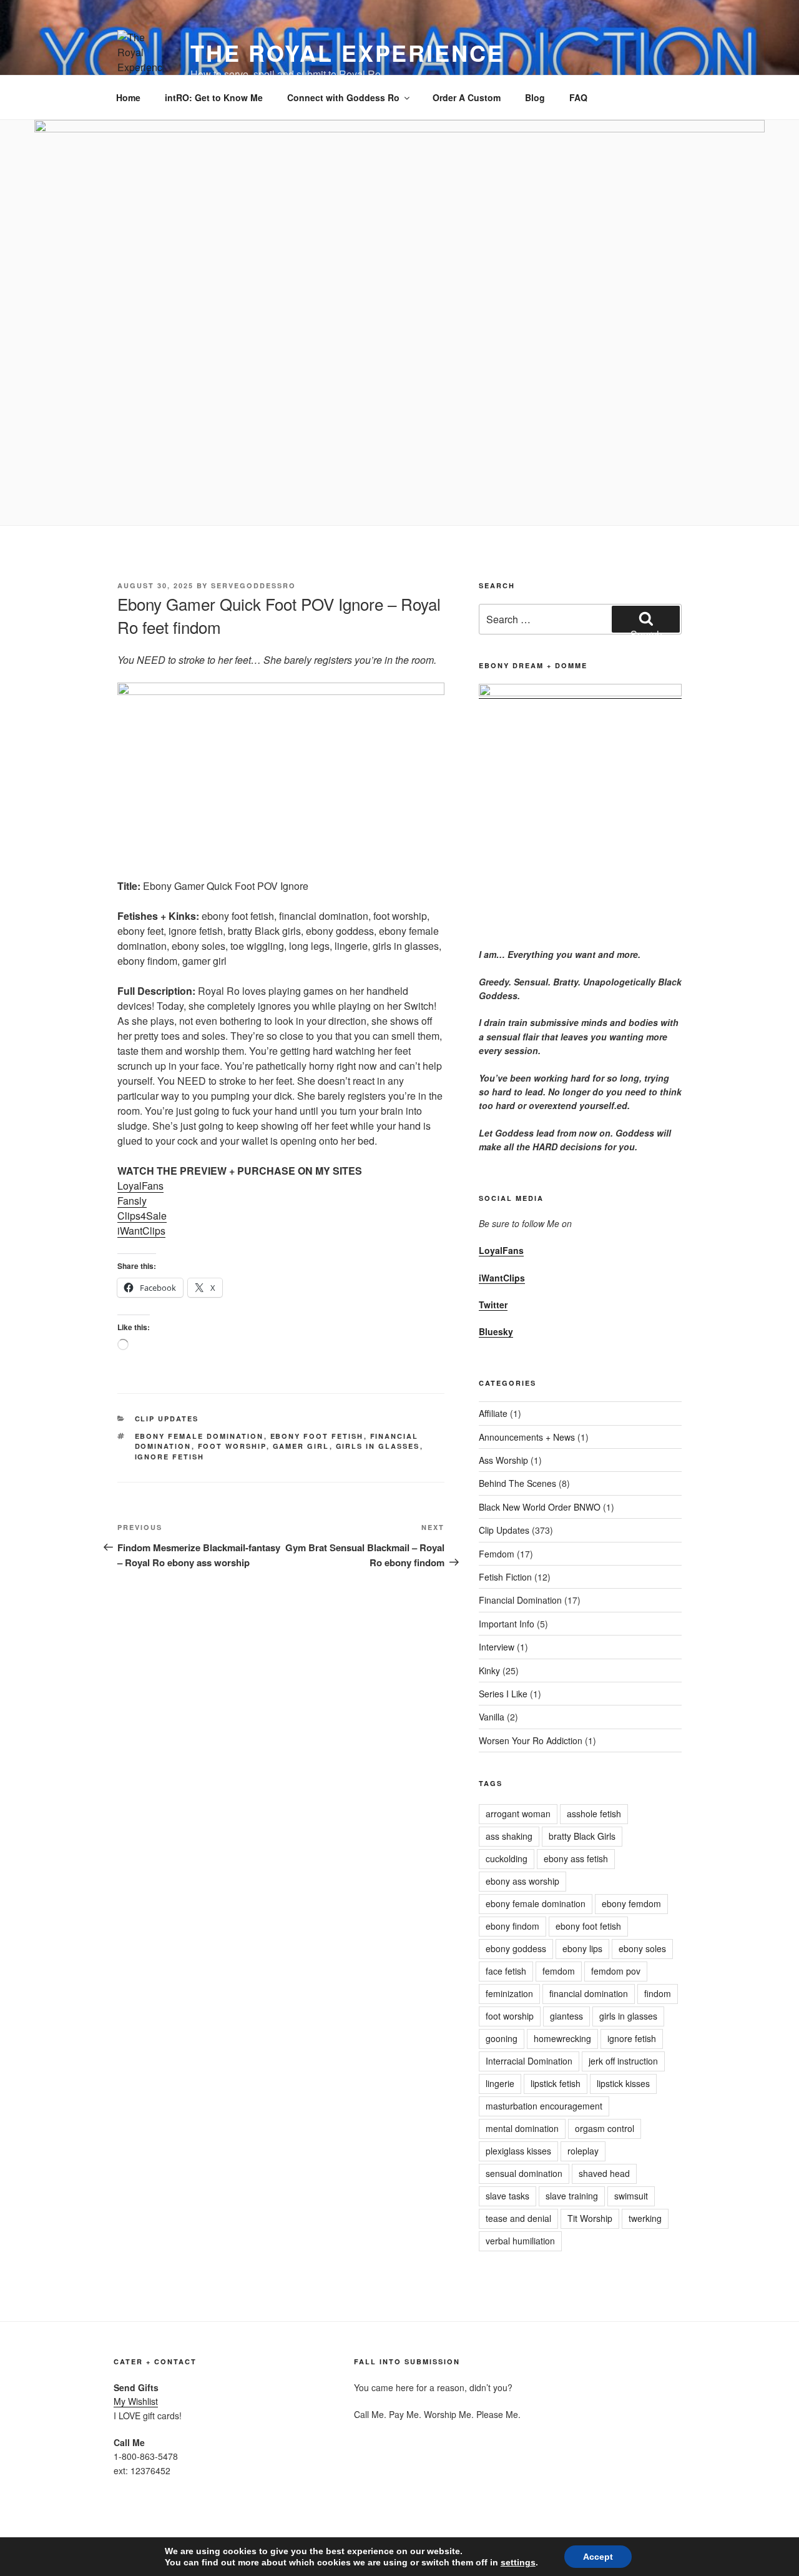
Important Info (507, 1624)
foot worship (232, 1446)
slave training (572, 2196)
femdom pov (616, 1971)
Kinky (489, 1670)
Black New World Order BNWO (540, 1507)
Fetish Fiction (505, 1577)
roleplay (583, 2151)
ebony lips (582, 1948)
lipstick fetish (556, 2083)
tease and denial (518, 2218)
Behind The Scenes (517, 1483)
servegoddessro (253, 585)
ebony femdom (631, 1903)
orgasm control (605, 2128)
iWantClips (141, 1231)
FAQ (578, 97)
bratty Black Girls (582, 1836)
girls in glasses (378, 1446)
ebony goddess (516, 1948)
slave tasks (507, 2196)
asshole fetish (594, 1814)
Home (128, 97)
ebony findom (512, 1926)
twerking (645, 2218)
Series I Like (503, 1694)
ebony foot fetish (317, 1436)
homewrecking (562, 2038)
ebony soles (642, 1948)
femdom (559, 1971)
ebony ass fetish (576, 1858)
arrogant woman (518, 1814)
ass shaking (509, 1836)
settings (518, 2562)
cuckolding (507, 1858)
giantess (566, 2016)
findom (658, 1993)
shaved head (604, 2173)
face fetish (506, 1971)
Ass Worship (503, 1460)
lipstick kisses (623, 2083)
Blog (535, 97)
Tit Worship (590, 2218)
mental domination (522, 2128)
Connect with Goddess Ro (343, 97)
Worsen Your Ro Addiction (531, 1740)
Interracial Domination (529, 2061)
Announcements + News (527, 1437)
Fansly (132, 1201)
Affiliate (493, 1413)
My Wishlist (136, 2401)
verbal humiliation (520, 2241)
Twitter (493, 1305)
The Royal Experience (347, 52)
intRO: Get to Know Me (214, 97)
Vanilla (492, 1717)
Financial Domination (520, 1600)
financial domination (589, 1993)
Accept (598, 2557)
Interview (497, 1647)
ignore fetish (170, 1457)
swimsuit (631, 2196)
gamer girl (301, 1446)
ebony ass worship (522, 1881)
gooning (502, 2038)
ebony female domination (199, 1436)
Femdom (497, 1554)
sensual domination (524, 2173)
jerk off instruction (623, 2061)
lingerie (500, 2083)
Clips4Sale (142, 1216)
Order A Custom (467, 97)
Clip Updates (167, 1419)
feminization (509, 1993)
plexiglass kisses (518, 2151)
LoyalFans (140, 1186)
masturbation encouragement (544, 2106)
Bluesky (496, 1331)
